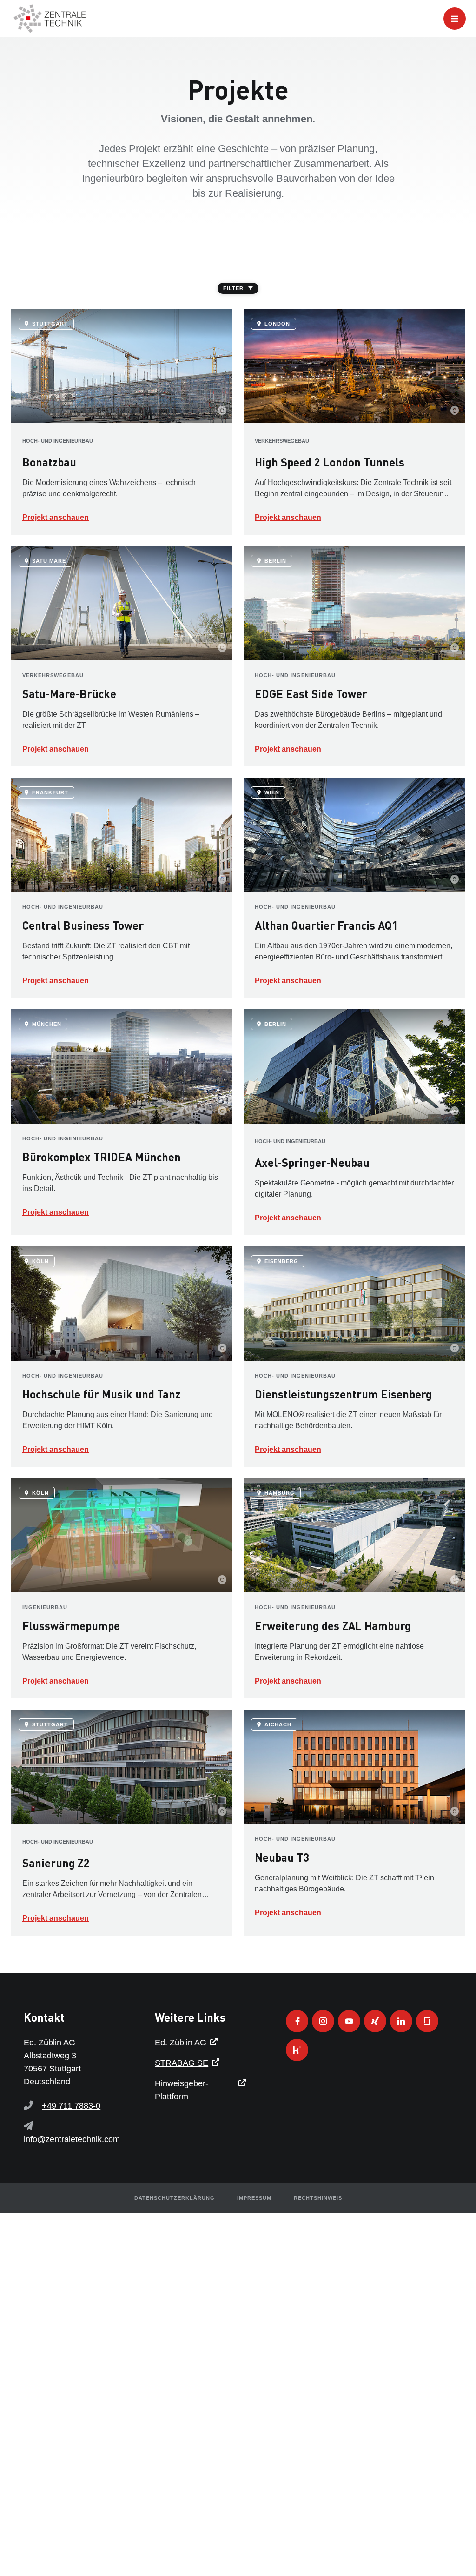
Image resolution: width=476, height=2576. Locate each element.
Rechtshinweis (318, 2198)
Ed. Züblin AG (181, 2043)
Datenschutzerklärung (175, 2198)
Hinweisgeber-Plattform (182, 2090)
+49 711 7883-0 (71, 2106)
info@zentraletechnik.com (72, 2139)
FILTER (233, 288)
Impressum (254, 2198)
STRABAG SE (182, 2063)
